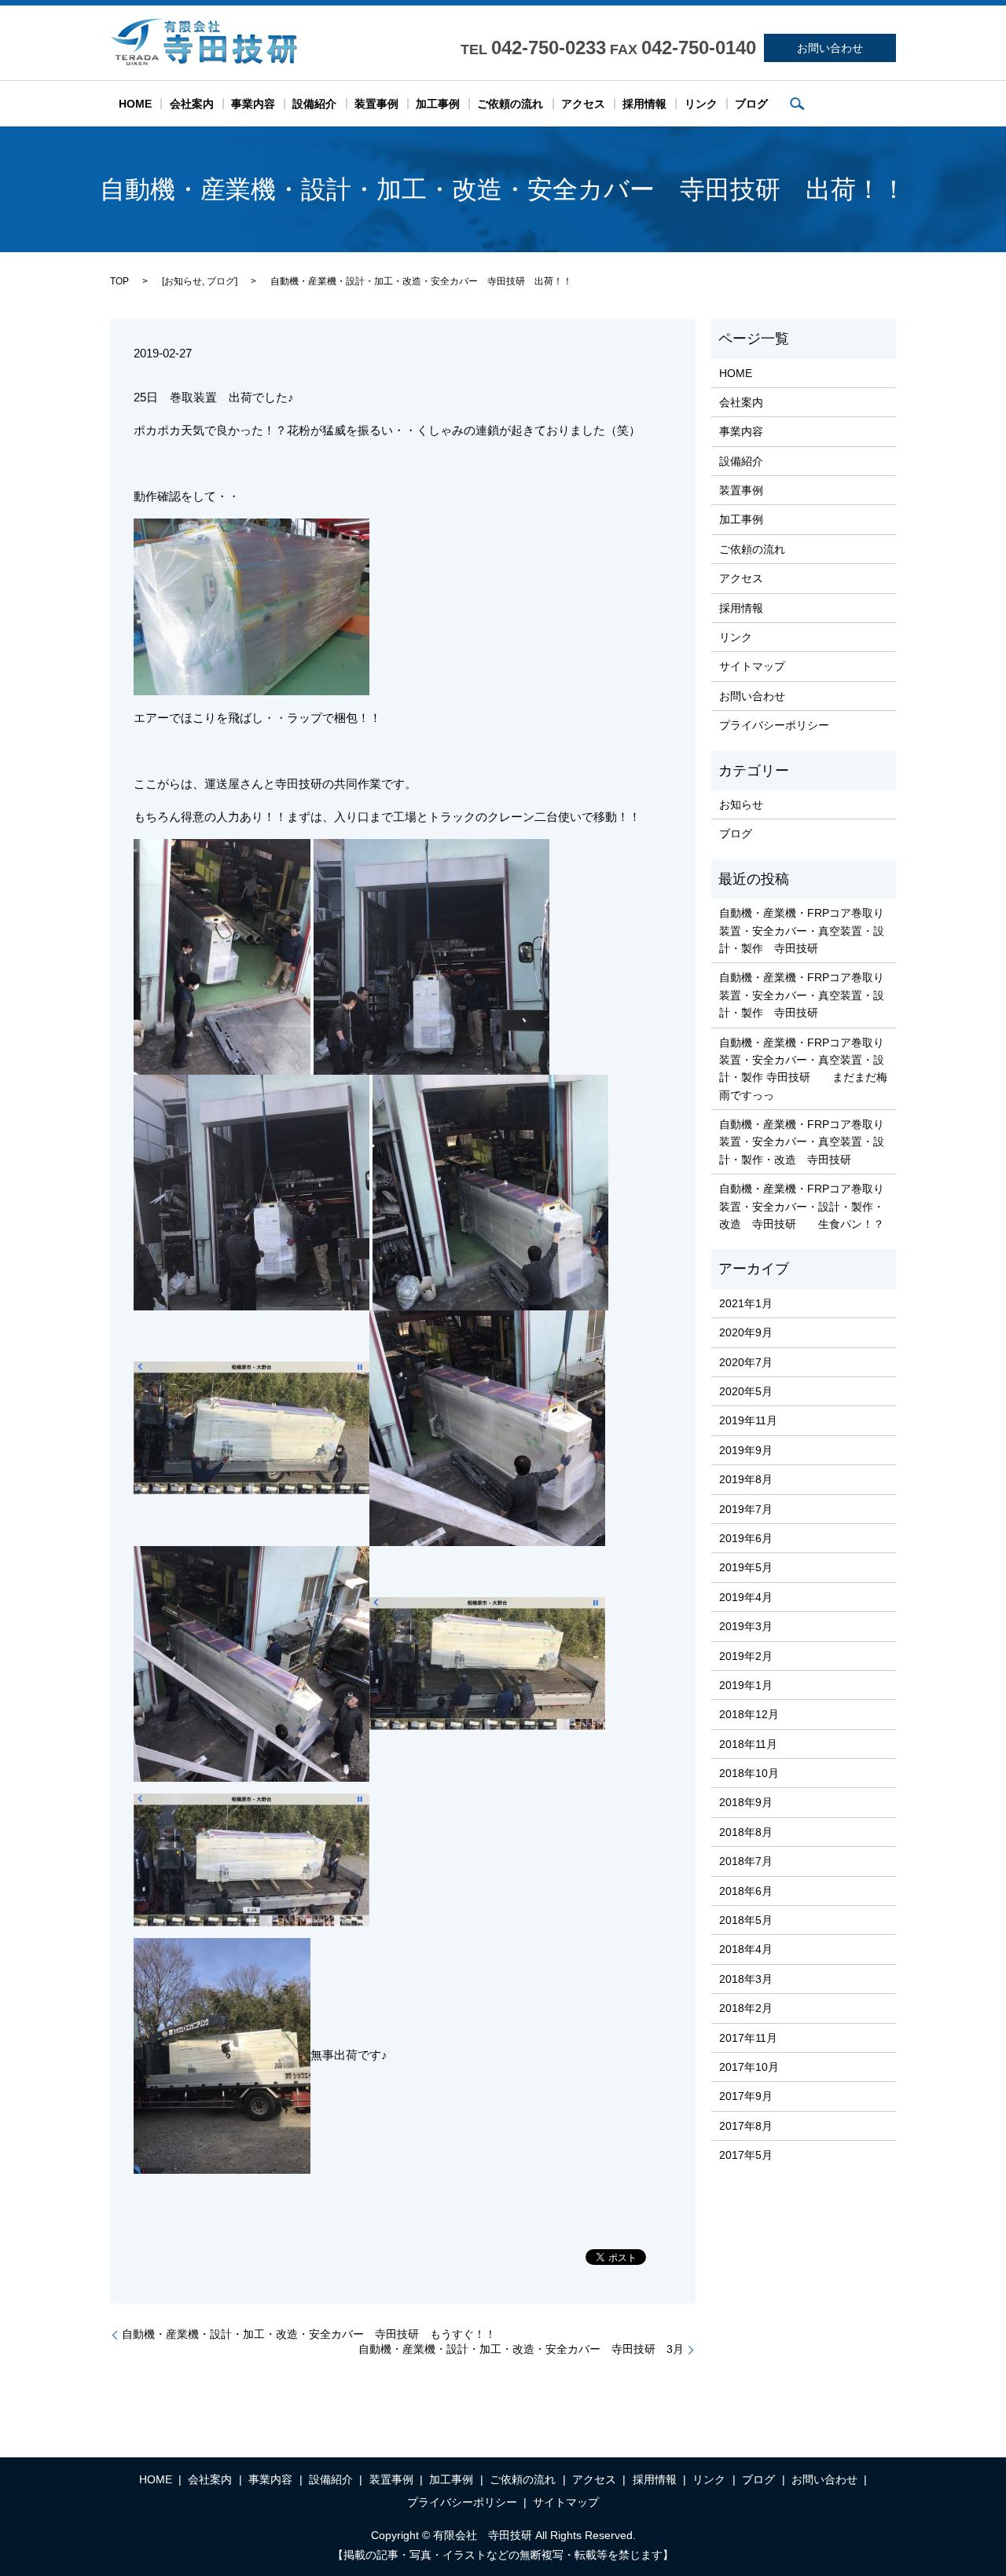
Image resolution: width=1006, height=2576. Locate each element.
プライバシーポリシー (774, 725)
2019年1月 (746, 1685)
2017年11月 (748, 2038)
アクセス (583, 104)
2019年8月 (746, 1479)
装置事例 (376, 104)
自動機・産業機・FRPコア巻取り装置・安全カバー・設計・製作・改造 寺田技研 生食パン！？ (802, 1206)
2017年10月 (749, 2067)
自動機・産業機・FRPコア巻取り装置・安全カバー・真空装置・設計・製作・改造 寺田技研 (802, 1142)
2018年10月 (749, 1773)
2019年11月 (748, 1420)
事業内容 (253, 104)
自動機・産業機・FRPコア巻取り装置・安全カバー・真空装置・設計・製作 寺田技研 (802, 931)
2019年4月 (746, 1597)
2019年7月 (746, 1509)
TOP (119, 281)
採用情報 (644, 104)
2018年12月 (749, 1714)
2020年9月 (746, 1332)
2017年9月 (746, 2096)
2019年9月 (746, 1450)
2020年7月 (746, 1362)
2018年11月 (748, 1744)
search (797, 104)
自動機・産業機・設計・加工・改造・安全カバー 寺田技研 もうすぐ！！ (309, 2334)
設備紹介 (314, 104)
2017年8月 (746, 2126)
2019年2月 (746, 1656)
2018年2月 (746, 2008)
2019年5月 (746, 1567)
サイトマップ (752, 666)
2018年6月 (746, 1891)
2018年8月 (746, 1832)
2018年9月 (746, 1802)
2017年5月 (746, 2155)
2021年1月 (746, 1303)
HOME (135, 104)
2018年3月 (746, 1979)
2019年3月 (746, 1626)
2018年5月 (746, 1920)
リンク (701, 104)
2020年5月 (746, 1391)
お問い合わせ (830, 48)
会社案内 (192, 104)
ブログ (751, 104)
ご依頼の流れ (510, 104)
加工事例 (438, 104)
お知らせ (183, 281)
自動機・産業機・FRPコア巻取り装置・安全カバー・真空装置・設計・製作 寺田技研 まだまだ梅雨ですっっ (803, 1069)
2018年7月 (746, 1861)
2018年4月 (746, 1949)
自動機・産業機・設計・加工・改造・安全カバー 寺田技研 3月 (521, 2349)
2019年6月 (746, 1538)
